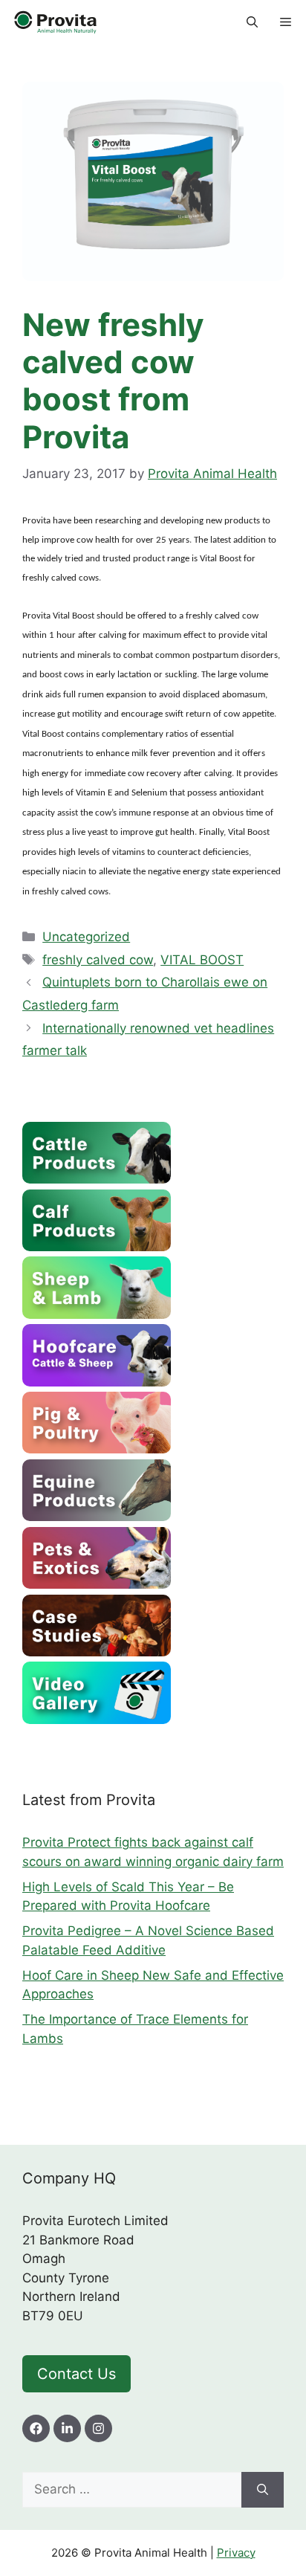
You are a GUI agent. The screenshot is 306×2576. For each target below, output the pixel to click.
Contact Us (76, 2374)
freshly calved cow (98, 960)
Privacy (236, 2553)
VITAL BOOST (202, 960)
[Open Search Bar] (252, 22)
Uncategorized (86, 937)
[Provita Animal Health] (56, 22)
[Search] (263, 2490)
